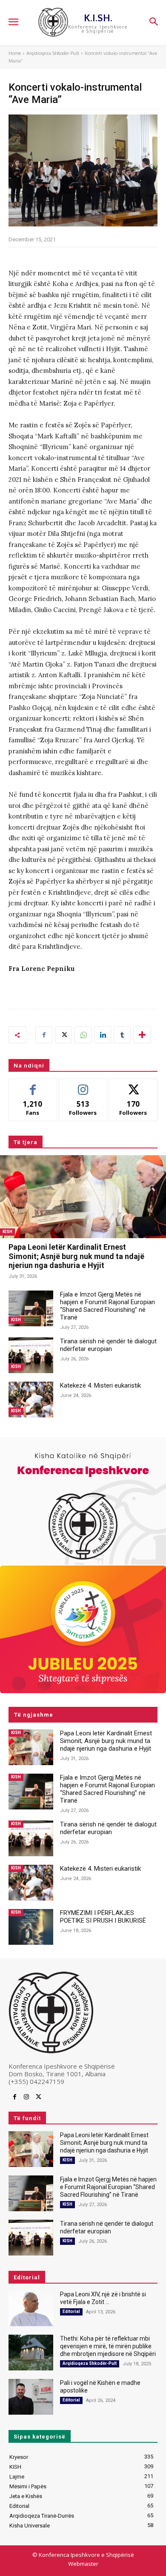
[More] (142, 1035)
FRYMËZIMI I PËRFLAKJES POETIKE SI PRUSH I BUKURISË (103, 1917)
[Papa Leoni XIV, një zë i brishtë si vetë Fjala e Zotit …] (31, 2308)
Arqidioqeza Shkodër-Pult (53, 53)
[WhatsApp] (83, 1035)
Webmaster (83, 2564)
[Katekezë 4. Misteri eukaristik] (31, 1400)
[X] (63, 1035)
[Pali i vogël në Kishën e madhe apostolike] (31, 2397)
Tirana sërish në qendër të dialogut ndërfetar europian (108, 1345)
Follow (83, 1085)
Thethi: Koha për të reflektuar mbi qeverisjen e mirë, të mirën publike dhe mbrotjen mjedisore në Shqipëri (108, 2346)
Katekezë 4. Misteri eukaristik (100, 1385)
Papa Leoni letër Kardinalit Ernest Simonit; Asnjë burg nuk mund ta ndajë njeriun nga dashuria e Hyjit (76, 1256)
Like (33, 1085)
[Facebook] (44, 1035)
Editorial (71, 2311)
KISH (7, 1232)
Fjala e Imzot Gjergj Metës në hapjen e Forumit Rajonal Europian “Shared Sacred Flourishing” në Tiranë (107, 1306)
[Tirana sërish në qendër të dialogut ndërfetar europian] (31, 1355)
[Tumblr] (122, 1035)
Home (15, 53)
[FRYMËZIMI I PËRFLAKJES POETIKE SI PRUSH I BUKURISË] (31, 1927)
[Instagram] (26, 2097)
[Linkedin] (103, 1035)
